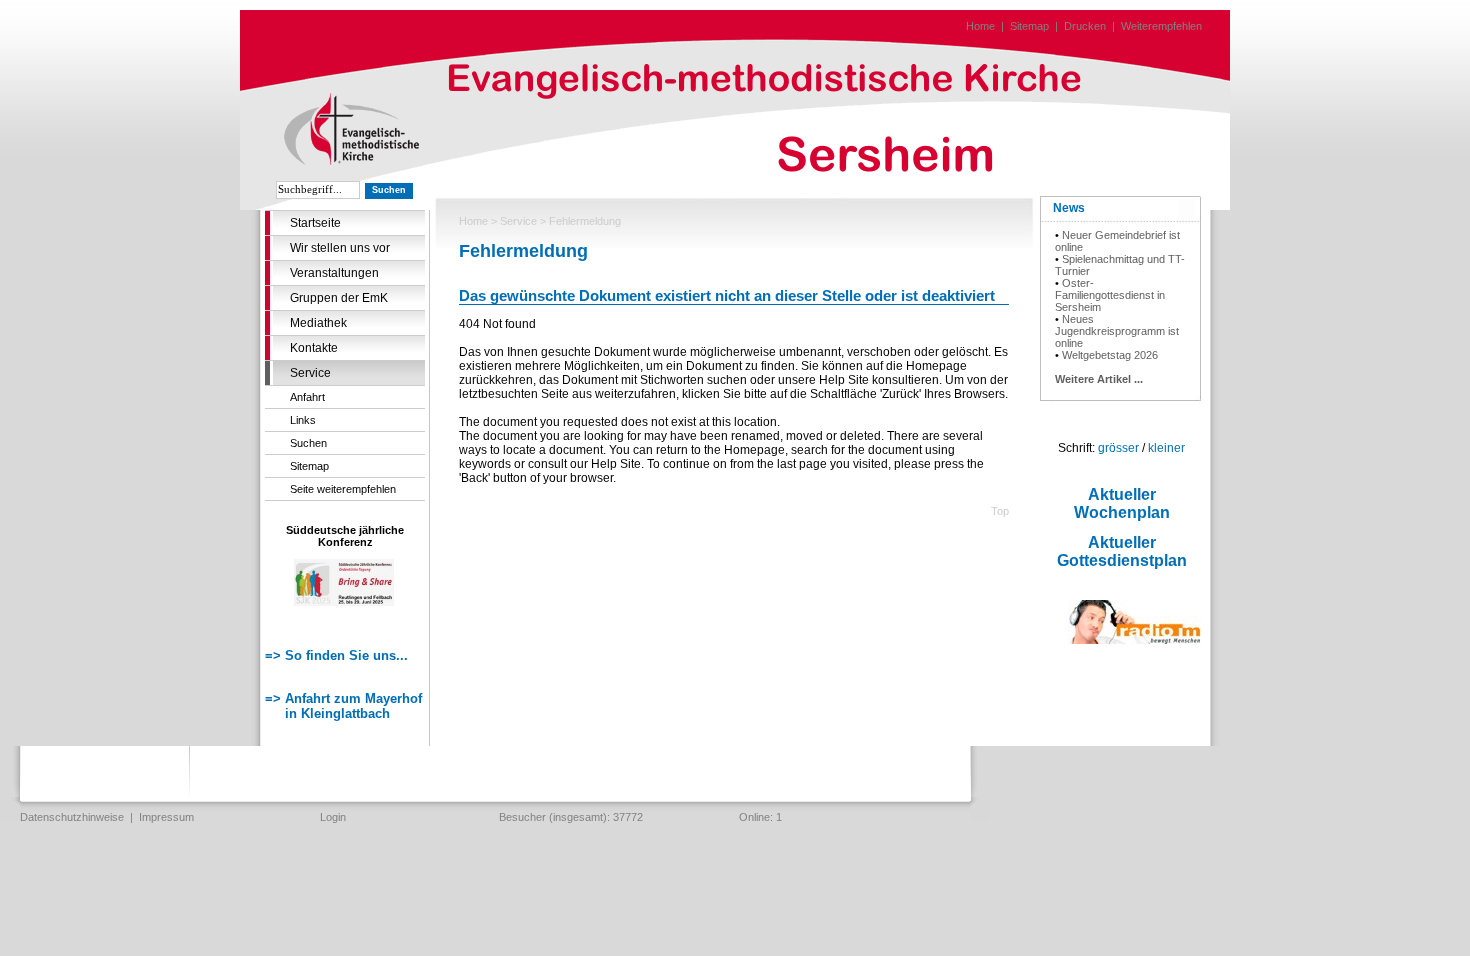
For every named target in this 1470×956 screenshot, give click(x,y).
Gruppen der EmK (339, 298)
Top (1000, 511)
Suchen (308, 443)
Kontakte (314, 348)
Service (310, 373)
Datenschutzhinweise (72, 817)
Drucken (1085, 26)
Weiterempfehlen (1161, 26)
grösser (1118, 448)
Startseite (315, 223)
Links (303, 420)
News (1069, 208)
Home (980, 26)
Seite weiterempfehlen (343, 489)
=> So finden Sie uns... (336, 655)
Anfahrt (307, 397)
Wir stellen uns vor (340, 248)
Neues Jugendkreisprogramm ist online (1117, 331)
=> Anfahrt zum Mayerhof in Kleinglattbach (343, 706)
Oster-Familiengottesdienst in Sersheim (1110, 295)
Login (333, 817)
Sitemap (1029, 26)
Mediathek (318, 323)
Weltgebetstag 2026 (1110, 355)
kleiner (1166, 448)
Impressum (166, 817)
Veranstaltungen (334, 273)
